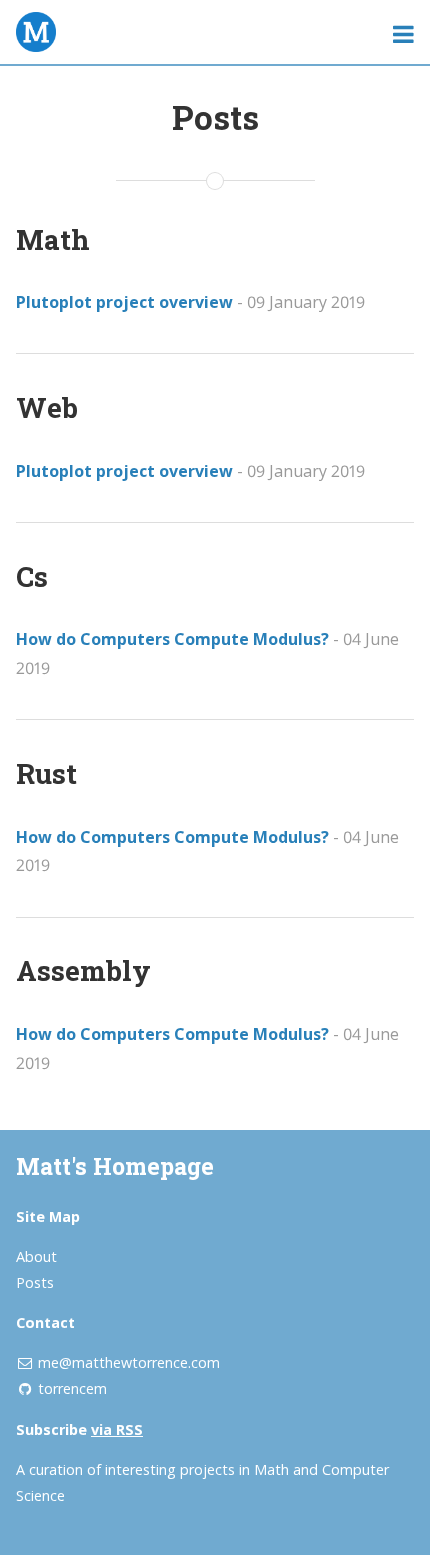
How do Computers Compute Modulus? (172, 639)
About (36, 1256)
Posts (35, 1282)
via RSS (117, 1429)
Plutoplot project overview (124, 302)
